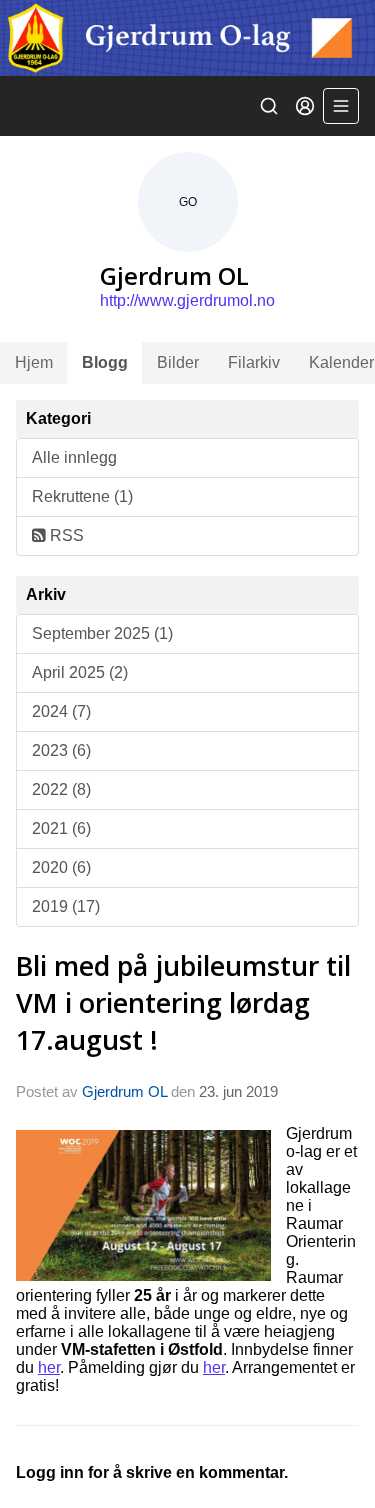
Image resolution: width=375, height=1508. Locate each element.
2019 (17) (66, 906)
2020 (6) (61, 867)
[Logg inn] (305, 106)
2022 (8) (61, 789)
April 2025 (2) (80, 672)
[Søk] (269, 106)
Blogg (105, 362)
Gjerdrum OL (124, 1091)
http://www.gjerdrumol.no (187, 300)
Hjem (34, 362)
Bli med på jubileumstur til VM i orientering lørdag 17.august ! (183, 1002)
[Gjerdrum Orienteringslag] (187, 38)
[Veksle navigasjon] (341, 106)
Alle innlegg (74, 457)
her (49, 1367)
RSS (65, 535)
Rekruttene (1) (82, 496)
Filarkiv (254, 362)
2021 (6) (61, 828)
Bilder (178, 362)
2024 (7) (61, 711)
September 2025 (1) (102, 633)
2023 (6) (61, 750)
